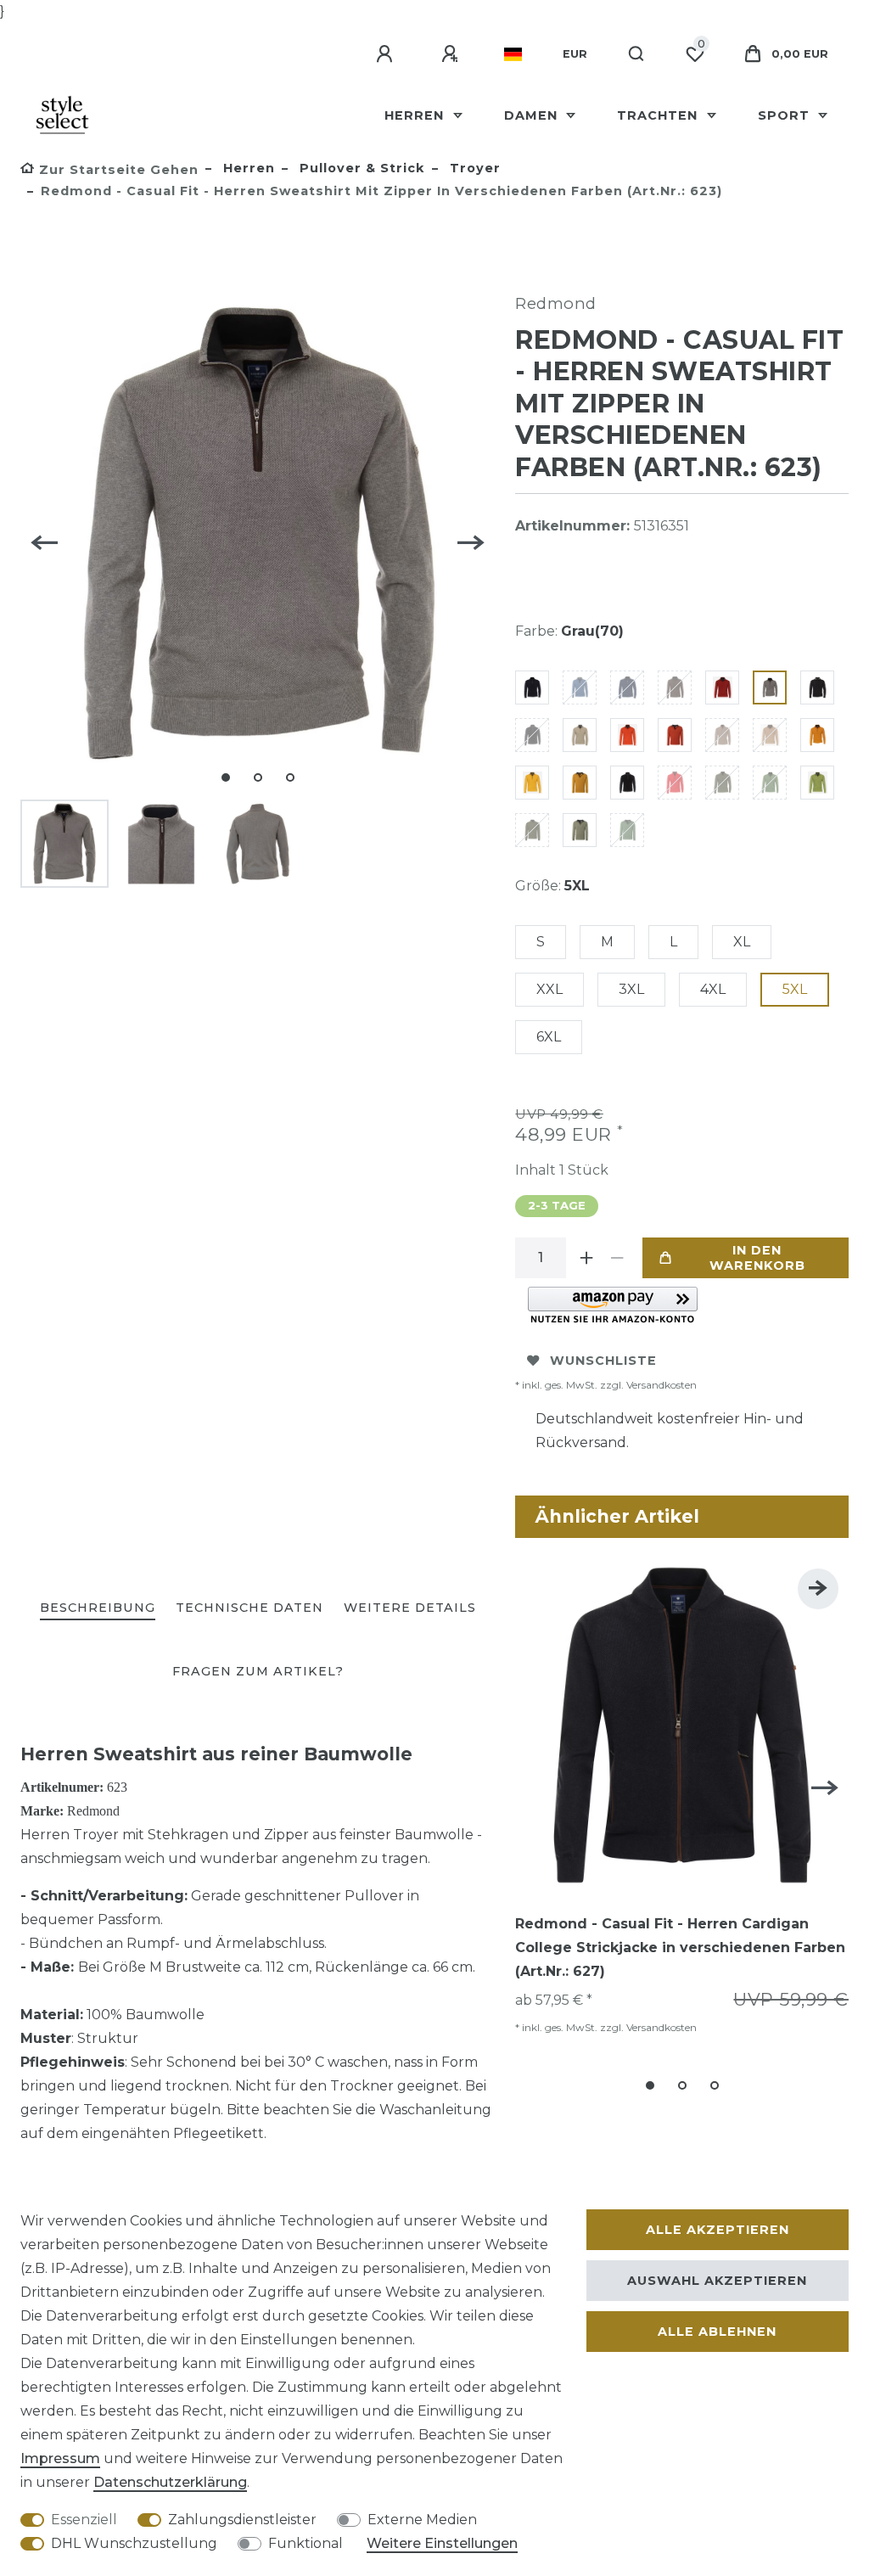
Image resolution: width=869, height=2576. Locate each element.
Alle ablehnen (717, 2332)
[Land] (513, 54)
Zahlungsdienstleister (242, 2520)
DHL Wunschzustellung (134, 2543)
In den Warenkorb (757, 1258)
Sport (786, 115)
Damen (533, 115)
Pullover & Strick (360, 168)
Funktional (306, 2543)
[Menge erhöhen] (586, 1258)
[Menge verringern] (617, 1258)
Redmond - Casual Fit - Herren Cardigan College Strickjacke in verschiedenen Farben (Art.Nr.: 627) (680, 1947)
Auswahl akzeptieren (717, 2281)
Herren (416, 115)
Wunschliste (603, 1361)
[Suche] (637, 54)
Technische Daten (249, 1608)
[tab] (98, 1609)
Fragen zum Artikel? (258, 1671)
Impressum (60, 2458)
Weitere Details (410, 1608)
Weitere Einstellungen (442, 2543)
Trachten (659, 115)
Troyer (473, 168)
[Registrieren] (452, 54)
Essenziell (84, 2520)
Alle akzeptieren (718, 2230)
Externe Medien (422, 2520)
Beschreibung (98, 1608)
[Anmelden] (387, 54)
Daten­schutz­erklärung (170, 2482)
